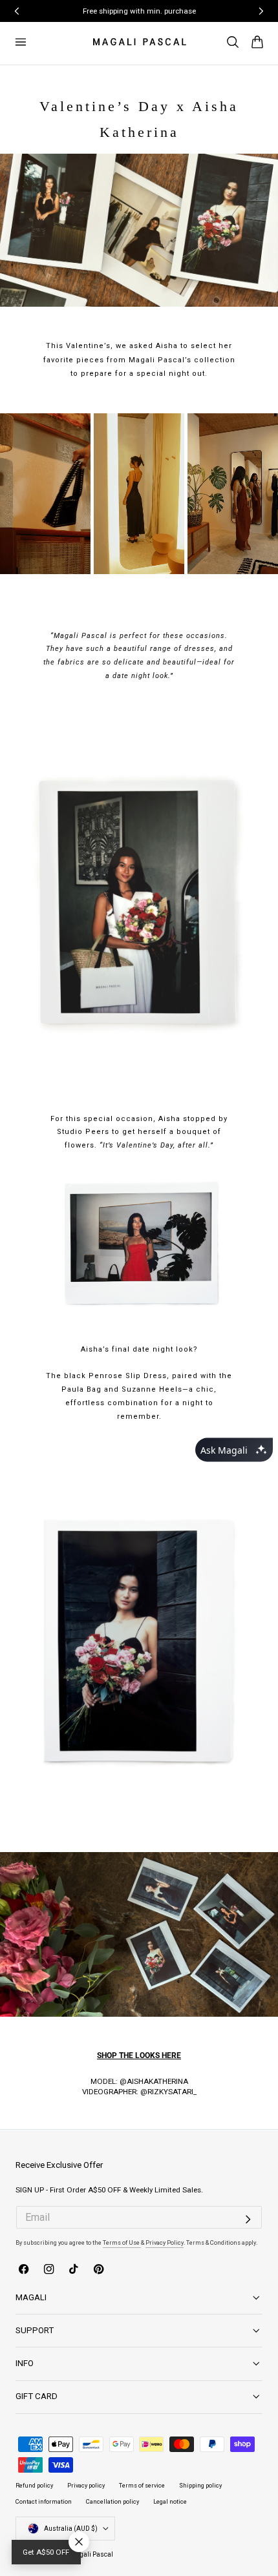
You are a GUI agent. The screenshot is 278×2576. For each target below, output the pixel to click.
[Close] (247, 1193)
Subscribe (134, 1291)
